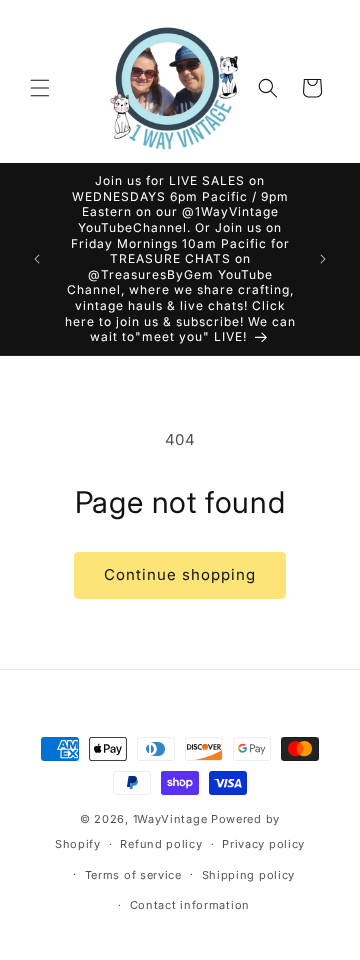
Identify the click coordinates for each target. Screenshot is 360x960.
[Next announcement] (323, 259)
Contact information (190, 905)
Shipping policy (249, 875)
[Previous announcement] (37, 259)
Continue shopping (180, 574)
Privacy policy (263, 844)
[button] (40, 88)
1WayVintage (170, 819)
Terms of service (133, 875)
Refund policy (161, 844)
